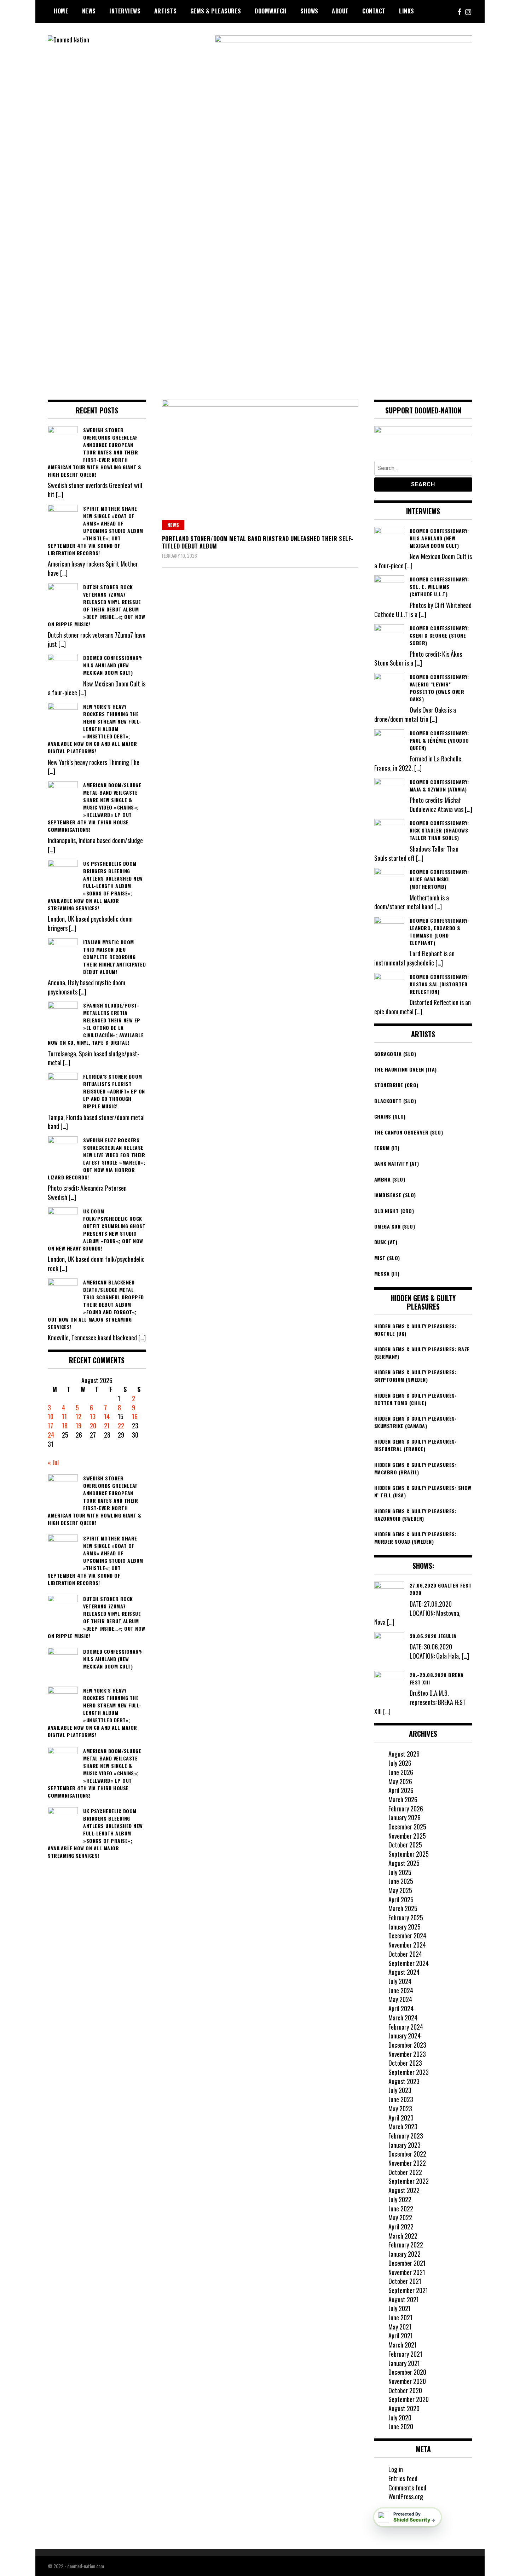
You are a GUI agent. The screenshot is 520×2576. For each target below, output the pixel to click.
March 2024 (403, 2018)
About (340, 11)
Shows (309, 11)
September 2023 (409, 2072)
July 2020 (400, 2418)
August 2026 (404, 1754)
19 (79, 1426)
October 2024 (405, 1954)
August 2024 (404, 1972)
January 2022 (405, 2254)
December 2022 (407, 2154)
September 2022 (409, 2181)
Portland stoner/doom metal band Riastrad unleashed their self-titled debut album (258, 542)
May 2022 (400, 2217)
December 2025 (407, 1827)
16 (135, 1416)
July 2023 (400, 2090)
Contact (374, 11)
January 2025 (405, 1927)
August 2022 (404, 2190)
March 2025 (403, 1908)
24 (51, 1435)
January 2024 (405, 2036)
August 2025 (404, 1863)
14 (107, 1416)
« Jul (53, 1462)
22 (121, 1426)
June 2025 (401, 1881)
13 (93, 1416)
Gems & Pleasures (216, 11)
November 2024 (407, 1945)
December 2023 (407, 2045)
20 (93, 1426)
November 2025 (407, 1836)
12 (79, 1416)
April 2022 (401, 2227)
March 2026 (403, 1799)
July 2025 (400, 1872)
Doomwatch (271, 11)
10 (51, 1416)
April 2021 (401, 2336)
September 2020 (409, 2399)
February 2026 (406, 1809)
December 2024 (407, 1936)
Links (407, 11)
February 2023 (406, 2136)
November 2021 (407, 2272)
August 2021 (404, 2299)
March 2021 (403, 2345)
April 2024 (401, 2008)
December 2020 (407, 2372)
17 (50, 1426)
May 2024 (400, 1999)
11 (64, 1416)
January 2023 (405, 2145)
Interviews (125, 11)
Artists (166, 11)
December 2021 (407, 2263)
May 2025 (400, 1890)
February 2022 (406, 2245)
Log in (396, 2469)
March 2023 (403, 2127)
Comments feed (407, 2488)
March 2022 (403, 2236)
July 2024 (400, 1981)
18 (65, 1426)
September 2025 (409, 1854)
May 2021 (400, 2327)
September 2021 (408, 2290)
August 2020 (404, 2408)
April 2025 (401, 1899)
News (89, 11)
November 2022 (407, 2163)
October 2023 (405, 2063)
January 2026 (405, 1817)
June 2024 (401, 1990)
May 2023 (400, 2108)
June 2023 (401, 2099)
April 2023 (401, 2118)
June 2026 (401, 1772)
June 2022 (401, 2209)
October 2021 (405, 2281)
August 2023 (404, 2081)
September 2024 (409, 1963)
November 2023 (407, 2054)
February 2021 (405, 2354)
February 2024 (406, 2027)
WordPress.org (406, 2496)
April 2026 (401, 1790)
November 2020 (407, 2381)
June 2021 (400, 2317)
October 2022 (405, 2172)
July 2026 (400, 1763)
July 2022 (400, 2199)
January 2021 (404, 2363)
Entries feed (403, 2478)
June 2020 (401, 2426)
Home (61, 11)
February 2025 (406, 1918)
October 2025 (405, 1845)
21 (107, 1426)
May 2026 (400, 1781)
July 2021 (400, 2308)
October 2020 (405, 2390)
